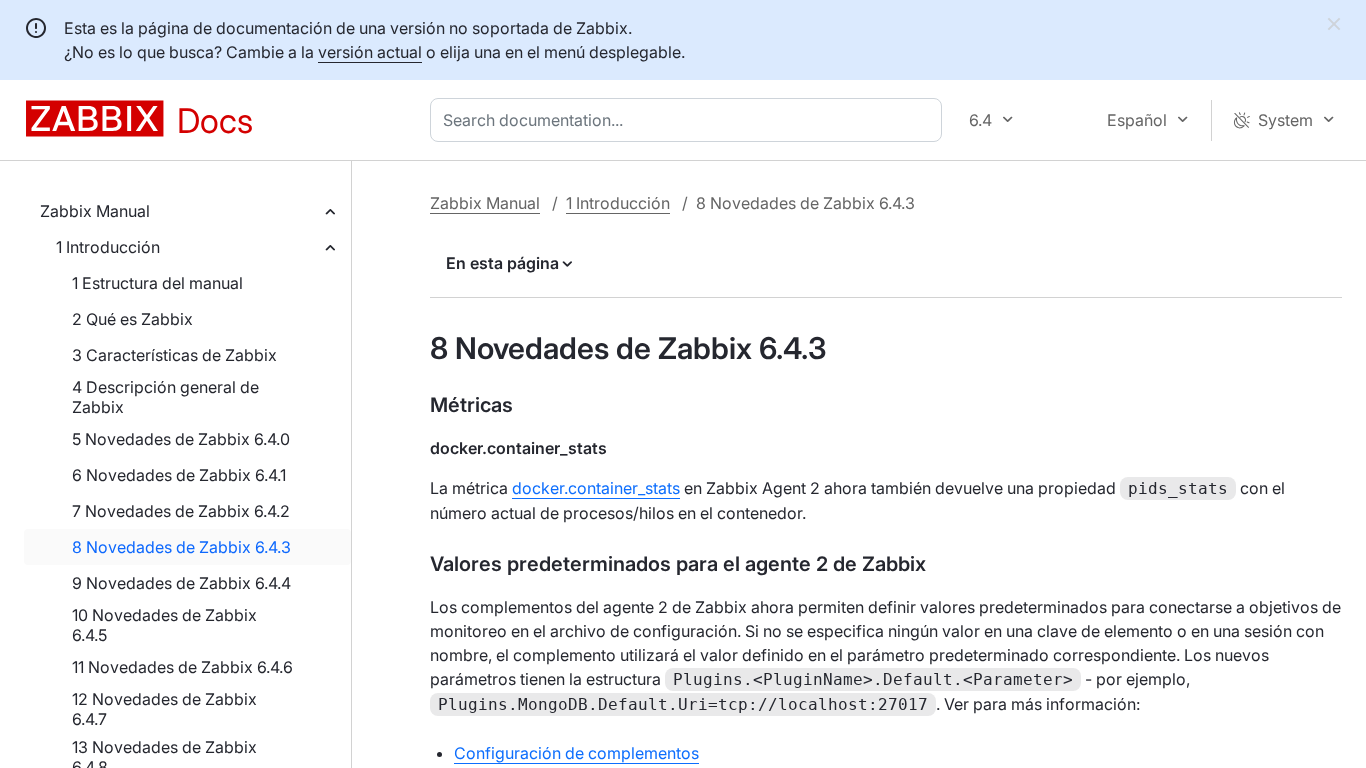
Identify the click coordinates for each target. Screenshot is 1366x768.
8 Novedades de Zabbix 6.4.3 (181, 547)
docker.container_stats (596, 488)
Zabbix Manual (95, 211)
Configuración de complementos (576, 753)
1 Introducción (108, 247)
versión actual (370, 52)
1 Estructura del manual (157, 283)
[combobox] (690, 120)
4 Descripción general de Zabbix (165, 397)
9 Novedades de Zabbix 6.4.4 (181, 583)
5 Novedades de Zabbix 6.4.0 (181, 439)
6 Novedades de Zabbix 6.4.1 (179, 475)
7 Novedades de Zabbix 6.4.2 (181, 511)
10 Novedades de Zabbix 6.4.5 (164, 625)
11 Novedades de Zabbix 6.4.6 (182, 667)
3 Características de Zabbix (174, 355)
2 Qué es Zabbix (132, 319)
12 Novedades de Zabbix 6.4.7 (164, 709)
